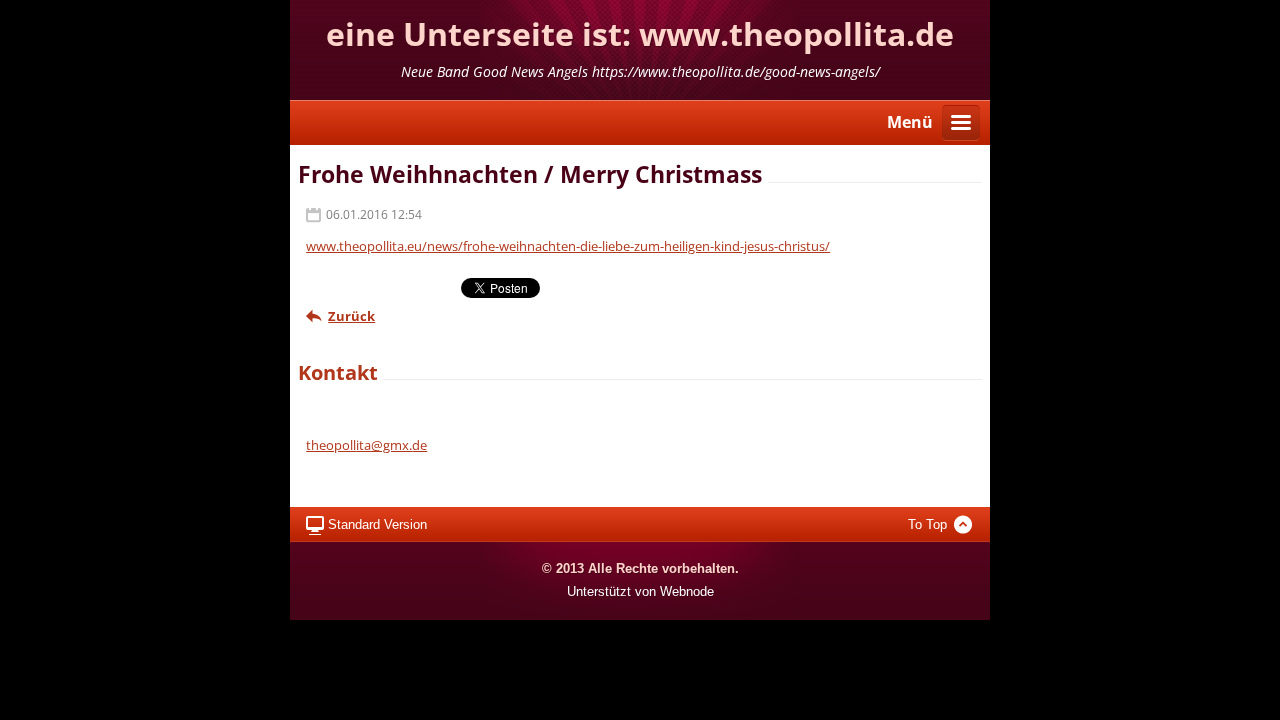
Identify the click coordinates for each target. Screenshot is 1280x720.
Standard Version (377, 524)
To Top (927, 524)
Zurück (351, 316)
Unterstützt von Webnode (640, 591)
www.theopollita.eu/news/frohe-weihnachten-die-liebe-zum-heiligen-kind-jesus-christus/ (568, 246)
